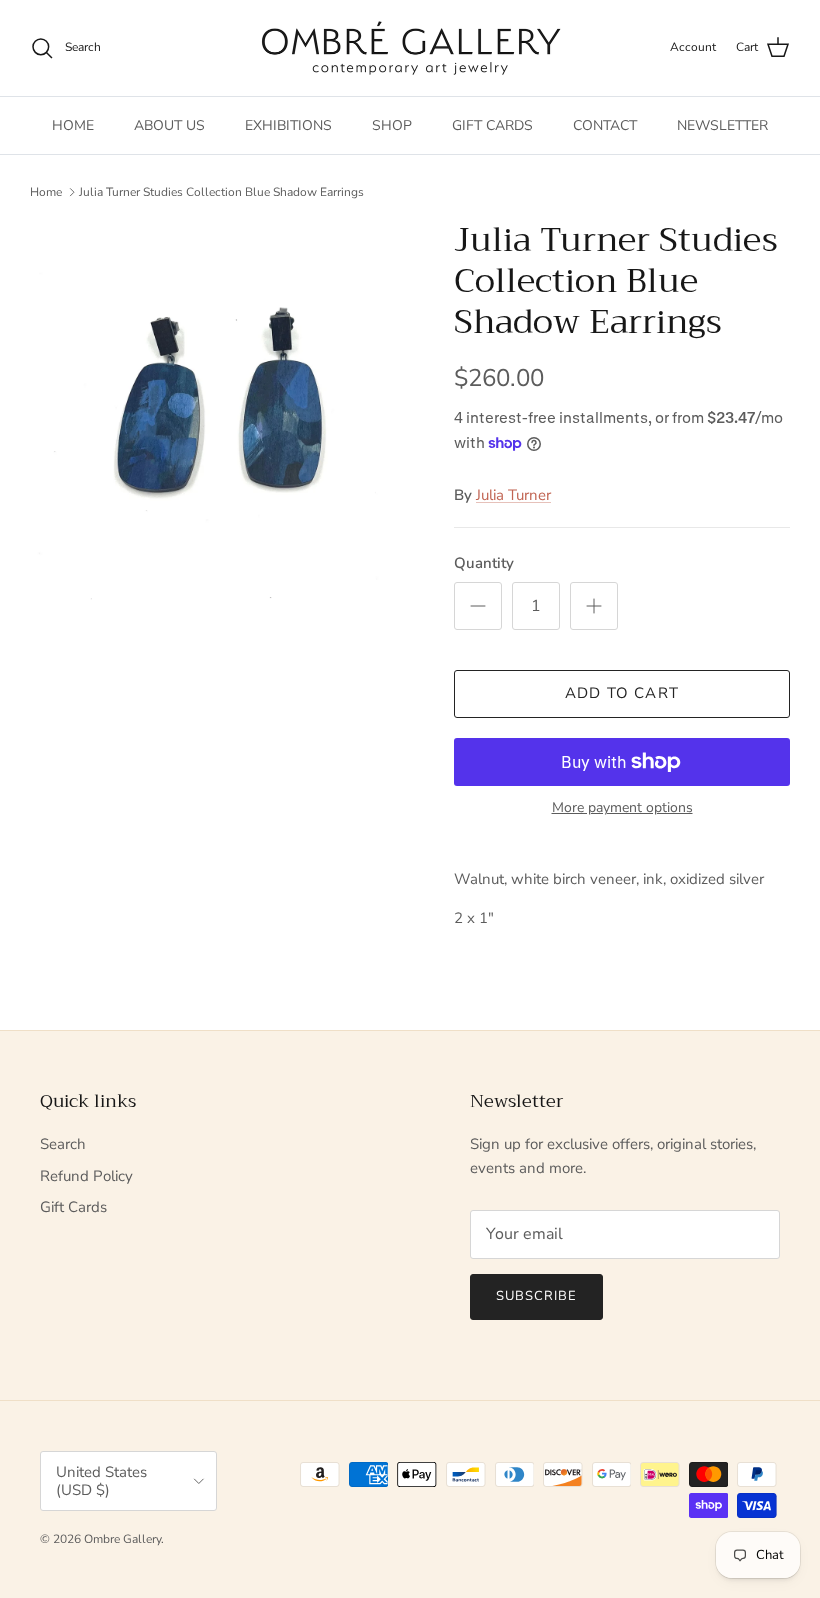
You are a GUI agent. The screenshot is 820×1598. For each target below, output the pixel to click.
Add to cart (622, 693)
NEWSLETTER (722, 125)
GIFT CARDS (492, 125)
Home (46, 192)
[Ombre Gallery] (410, 48)
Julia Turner (513, 495)
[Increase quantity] (594, 606)
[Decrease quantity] (478, 606)
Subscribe (536, 1296)
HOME (73, 125)
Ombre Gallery (122, 1539)
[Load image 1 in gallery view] (220, 410)
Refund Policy (86, 1176)
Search (63, 1144)
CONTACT (605, 125)
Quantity (484, 563)
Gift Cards (73, 1207)
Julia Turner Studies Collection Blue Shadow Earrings (221, 192)
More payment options (622, 808)
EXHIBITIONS (288, 125)
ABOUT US (169, 125)
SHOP (392, 125)
